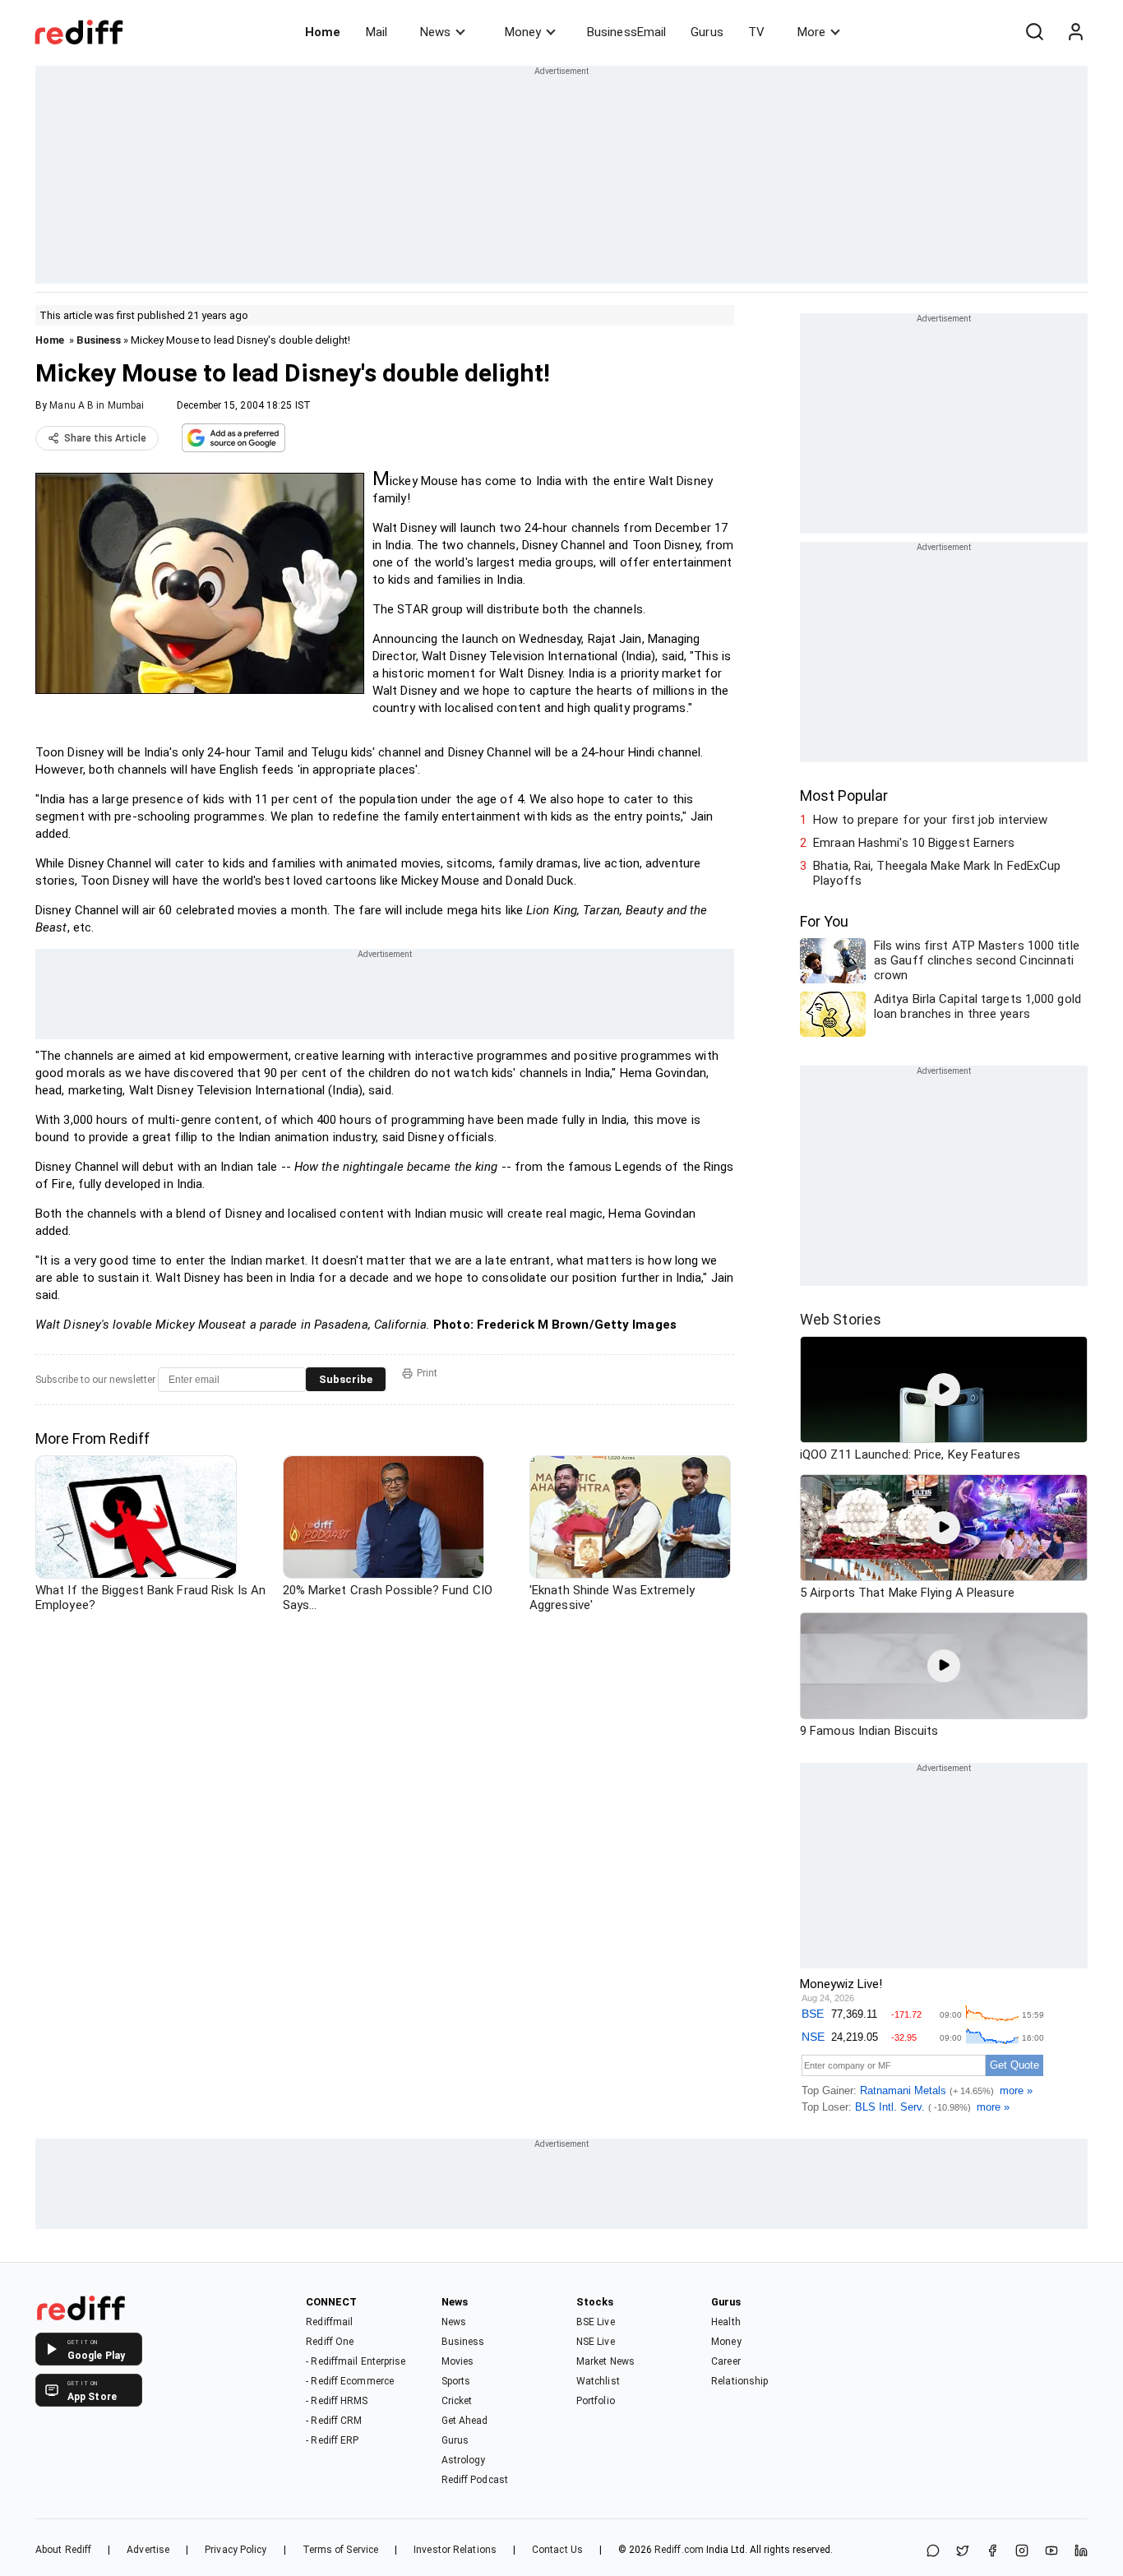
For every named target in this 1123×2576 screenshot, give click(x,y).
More (811, 32)
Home (323, 32)
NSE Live (596, 2342)
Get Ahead (465, 2421)
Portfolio (596, 2401)
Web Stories (841, 1319)
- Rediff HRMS (337, 2401)
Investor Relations (455, 2550)
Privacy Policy (236, 2550)
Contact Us (557, 2550)
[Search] (1034, 32)
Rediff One (330, 2342)
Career (726, 2361)
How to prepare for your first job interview (930, 820)
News (435, 32)
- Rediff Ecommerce (350, 2381)
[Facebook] (992, 2552)
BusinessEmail (626, 32)
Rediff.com (679, 2550)
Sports (456, 2381)
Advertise (148, 2550)
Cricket (457, 2401)
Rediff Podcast (475, 2480)
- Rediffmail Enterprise (356, 2361)
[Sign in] (1075, 32)
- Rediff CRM (334, 2421)
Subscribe (346, 1379)
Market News (605, 2361)
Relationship (739, 2381)
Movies (458, 2361)
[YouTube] (1051, 2552)
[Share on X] (963, 2552)
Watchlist (598, 2381)
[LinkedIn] (1081, 2552)
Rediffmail (329, 2322)
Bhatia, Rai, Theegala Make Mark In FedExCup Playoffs (937, 873)
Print (427, 1373)
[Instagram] (1022, 2552)
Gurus (707, 32)
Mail (377, 32)
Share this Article (105, 438)
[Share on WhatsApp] (933, 2552)
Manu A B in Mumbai (97, 405)
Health (726, 2322)
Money (523, 32)
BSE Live (596, 2322)
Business (99, 340)
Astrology (464, 2460)
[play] (944, 1390)
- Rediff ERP (332, 2440)
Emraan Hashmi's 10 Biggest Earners (914, 843)
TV (756, 32)
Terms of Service (341, 2550)
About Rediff (63, 2550)
